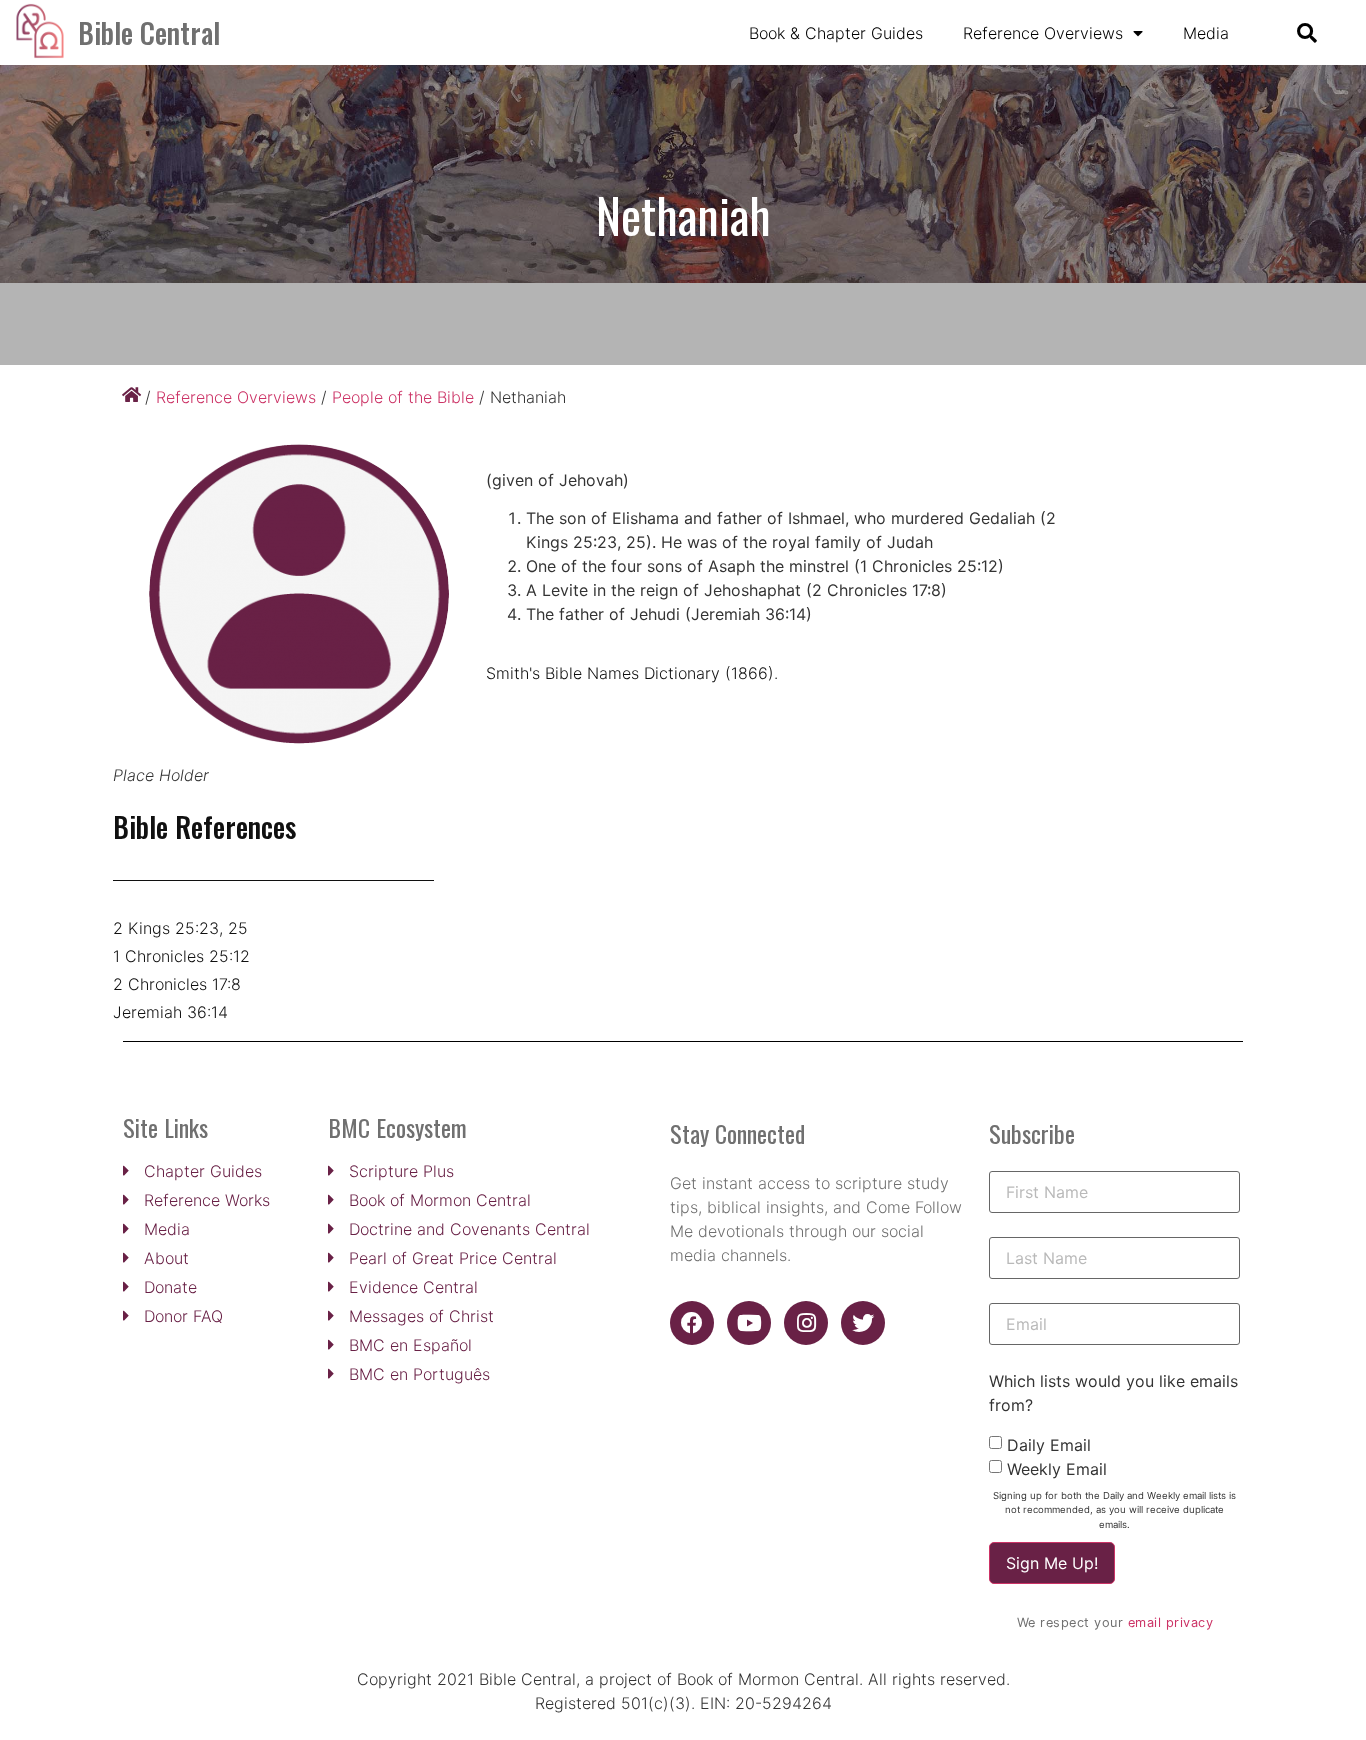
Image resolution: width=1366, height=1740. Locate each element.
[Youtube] (749, 1323)
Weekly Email (1057, 1469)
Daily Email (1049, 1445)
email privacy (1171, 1622)
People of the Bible (403, 397)
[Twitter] (863, 1323)
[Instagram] (806, 1323)
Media (1206, 33)
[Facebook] (692, 1323)
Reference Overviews (1043, 33)
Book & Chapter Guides (836, 33)
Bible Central (149, 32)
